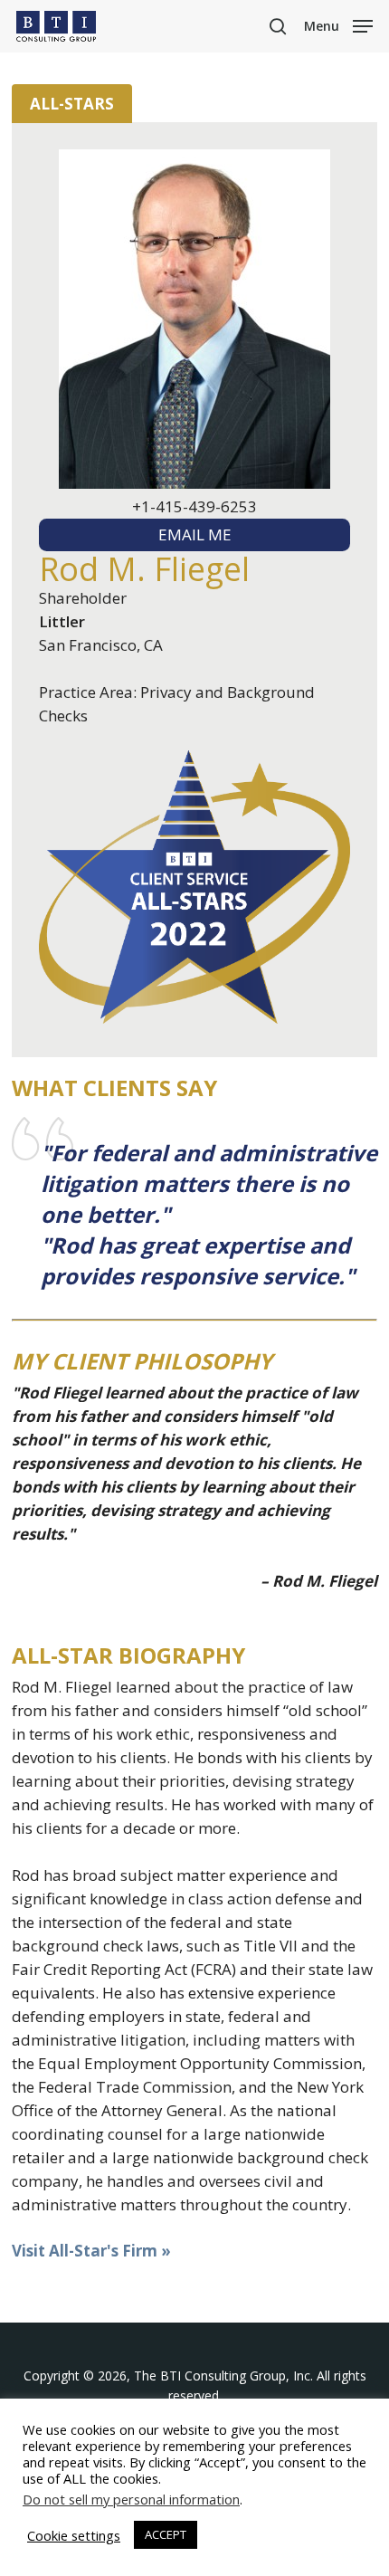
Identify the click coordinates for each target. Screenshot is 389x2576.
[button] (338, 24)
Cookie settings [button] (74, 2535)
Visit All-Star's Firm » (91, 2251)
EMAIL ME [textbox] (195, 534)
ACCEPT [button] (166, 2534)
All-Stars (72, 104)
